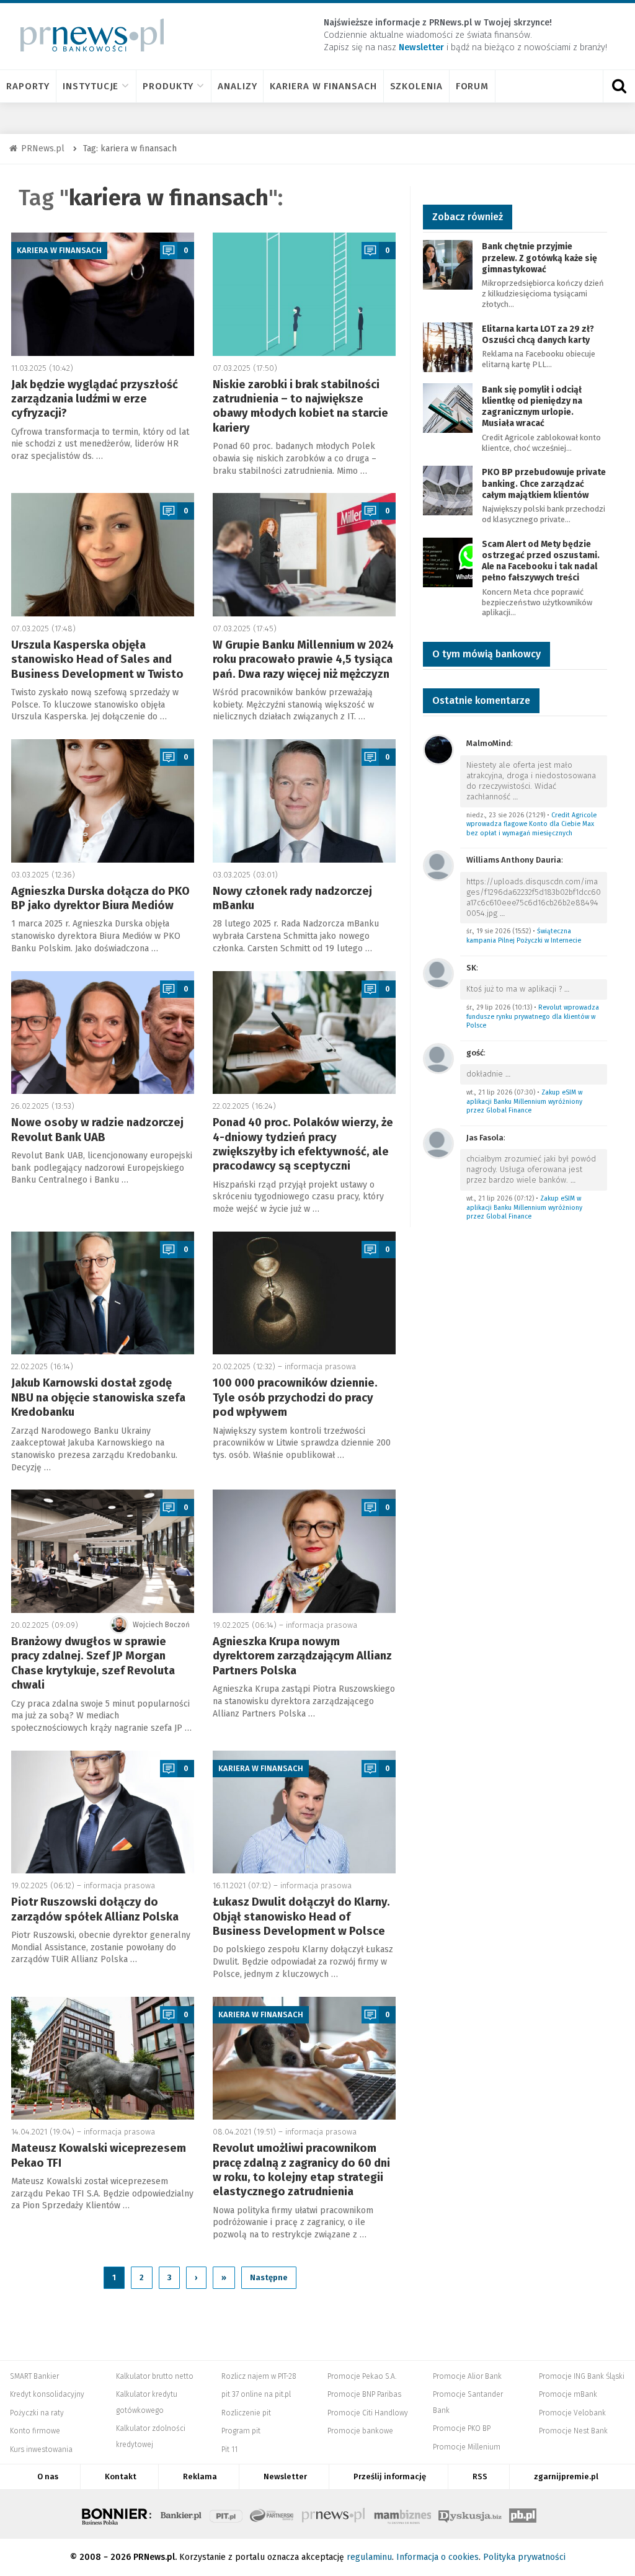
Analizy (237, 86)
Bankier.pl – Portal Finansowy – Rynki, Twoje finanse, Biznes (181, 2514)
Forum (473, 86)
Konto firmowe (35, 2431)
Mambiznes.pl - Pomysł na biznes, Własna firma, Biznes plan (402, 2514)
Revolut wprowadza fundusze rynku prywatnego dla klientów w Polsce (533, 1016)
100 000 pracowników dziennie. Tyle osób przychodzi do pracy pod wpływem (295, 1397)
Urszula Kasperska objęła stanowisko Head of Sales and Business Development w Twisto (97, 660)
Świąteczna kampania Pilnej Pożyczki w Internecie (524, 936)
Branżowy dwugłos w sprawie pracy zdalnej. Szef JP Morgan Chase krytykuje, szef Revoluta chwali (93, 1663)
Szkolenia (416, 86)
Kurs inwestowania (41, 2449)
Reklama (200, 2476)
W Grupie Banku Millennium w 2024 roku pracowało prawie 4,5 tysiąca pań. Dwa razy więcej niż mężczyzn (303, 660)
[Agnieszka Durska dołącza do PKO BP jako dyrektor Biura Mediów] (103, 801)
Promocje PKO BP (462, 2428)
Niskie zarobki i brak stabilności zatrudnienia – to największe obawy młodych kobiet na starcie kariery (300, 406)
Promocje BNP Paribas (364, 2394)
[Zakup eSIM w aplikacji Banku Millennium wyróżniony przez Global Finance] (438, 1058)
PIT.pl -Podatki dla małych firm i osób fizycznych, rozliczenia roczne (226, 2514)
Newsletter (285, 2476)
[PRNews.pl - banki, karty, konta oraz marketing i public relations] (87, 35)
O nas (48, 2476)
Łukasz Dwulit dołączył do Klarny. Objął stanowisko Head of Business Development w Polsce (301, 1916)
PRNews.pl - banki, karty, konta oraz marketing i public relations (334, 2514)
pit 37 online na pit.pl (256, 2394)
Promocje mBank (568, 2394)
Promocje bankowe (360, 2431)
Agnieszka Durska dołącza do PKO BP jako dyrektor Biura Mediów (100, 898)
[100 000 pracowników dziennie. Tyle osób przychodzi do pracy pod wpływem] (304, 1293)
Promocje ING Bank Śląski (582, 2376)
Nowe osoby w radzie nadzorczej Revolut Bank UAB (97, 1130)
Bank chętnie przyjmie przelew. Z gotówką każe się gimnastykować (540, 258)
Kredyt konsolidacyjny (47, 2394)
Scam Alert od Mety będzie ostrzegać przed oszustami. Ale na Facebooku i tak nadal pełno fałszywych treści (541, 561)
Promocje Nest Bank (573, 2431)
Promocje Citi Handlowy (368, 2413)
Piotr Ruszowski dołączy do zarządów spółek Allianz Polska (95, 1909)
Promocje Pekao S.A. (362, 2376)
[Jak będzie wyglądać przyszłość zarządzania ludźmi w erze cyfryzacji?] (103, 294)
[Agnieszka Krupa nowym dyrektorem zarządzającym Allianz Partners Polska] (304, 1551)
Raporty (28, 86)
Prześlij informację (390, 2476)
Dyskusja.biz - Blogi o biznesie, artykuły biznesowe (470, 2514)
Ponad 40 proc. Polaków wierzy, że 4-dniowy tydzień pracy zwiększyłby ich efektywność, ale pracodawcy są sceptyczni (303, 1144)
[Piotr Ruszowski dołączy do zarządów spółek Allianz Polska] (103, 1812)
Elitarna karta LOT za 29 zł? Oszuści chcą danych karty (538, 335)
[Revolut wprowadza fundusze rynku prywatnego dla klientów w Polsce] (438, 973)
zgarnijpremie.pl (566, 2476)
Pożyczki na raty (37, 2413)
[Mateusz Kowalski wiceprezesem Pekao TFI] (103, 2059)
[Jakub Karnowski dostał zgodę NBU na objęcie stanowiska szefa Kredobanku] (103, 1293)
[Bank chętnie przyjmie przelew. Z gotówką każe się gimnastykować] (448, 264)
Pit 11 (229, 2449)
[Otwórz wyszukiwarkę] (619, 86)
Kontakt (121, 2476)
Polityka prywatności (524, 2557)
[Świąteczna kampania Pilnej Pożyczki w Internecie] (438, 865)
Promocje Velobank (572, 2413)
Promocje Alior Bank (467, 2376)
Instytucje (91, 86)
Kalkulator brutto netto (155, 2376)
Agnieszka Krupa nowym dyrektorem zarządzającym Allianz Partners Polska (302, 1656)
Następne (269, 2277)
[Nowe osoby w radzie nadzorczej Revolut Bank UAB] (103, 1033)
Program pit (241, 2431)
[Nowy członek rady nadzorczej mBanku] (304, 801)
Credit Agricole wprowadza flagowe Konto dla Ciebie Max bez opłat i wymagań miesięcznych (531, 824)
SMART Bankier (34, 2376)
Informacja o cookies (437, 2557)
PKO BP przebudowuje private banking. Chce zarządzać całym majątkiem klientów (544, 483)
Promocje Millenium (467, 2447)
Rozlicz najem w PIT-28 (259, 2376)
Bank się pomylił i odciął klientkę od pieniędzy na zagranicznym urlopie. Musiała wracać (532, 407)
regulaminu (369, 2557)
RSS (480, 2476)
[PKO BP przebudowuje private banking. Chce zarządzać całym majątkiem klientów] (448, 490)
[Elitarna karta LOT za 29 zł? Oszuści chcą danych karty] (448, 346)
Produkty (168, 86)
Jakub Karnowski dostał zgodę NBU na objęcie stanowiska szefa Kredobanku (98, 1397)
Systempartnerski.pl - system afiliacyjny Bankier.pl (272, 2514)
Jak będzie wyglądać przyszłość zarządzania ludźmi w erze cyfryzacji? (95, 399)
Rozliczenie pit (246, 2413)
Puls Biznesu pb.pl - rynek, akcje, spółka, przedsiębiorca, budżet (523, 2514)
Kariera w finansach (323, 86)
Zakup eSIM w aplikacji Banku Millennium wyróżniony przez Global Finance (524, 1101)
